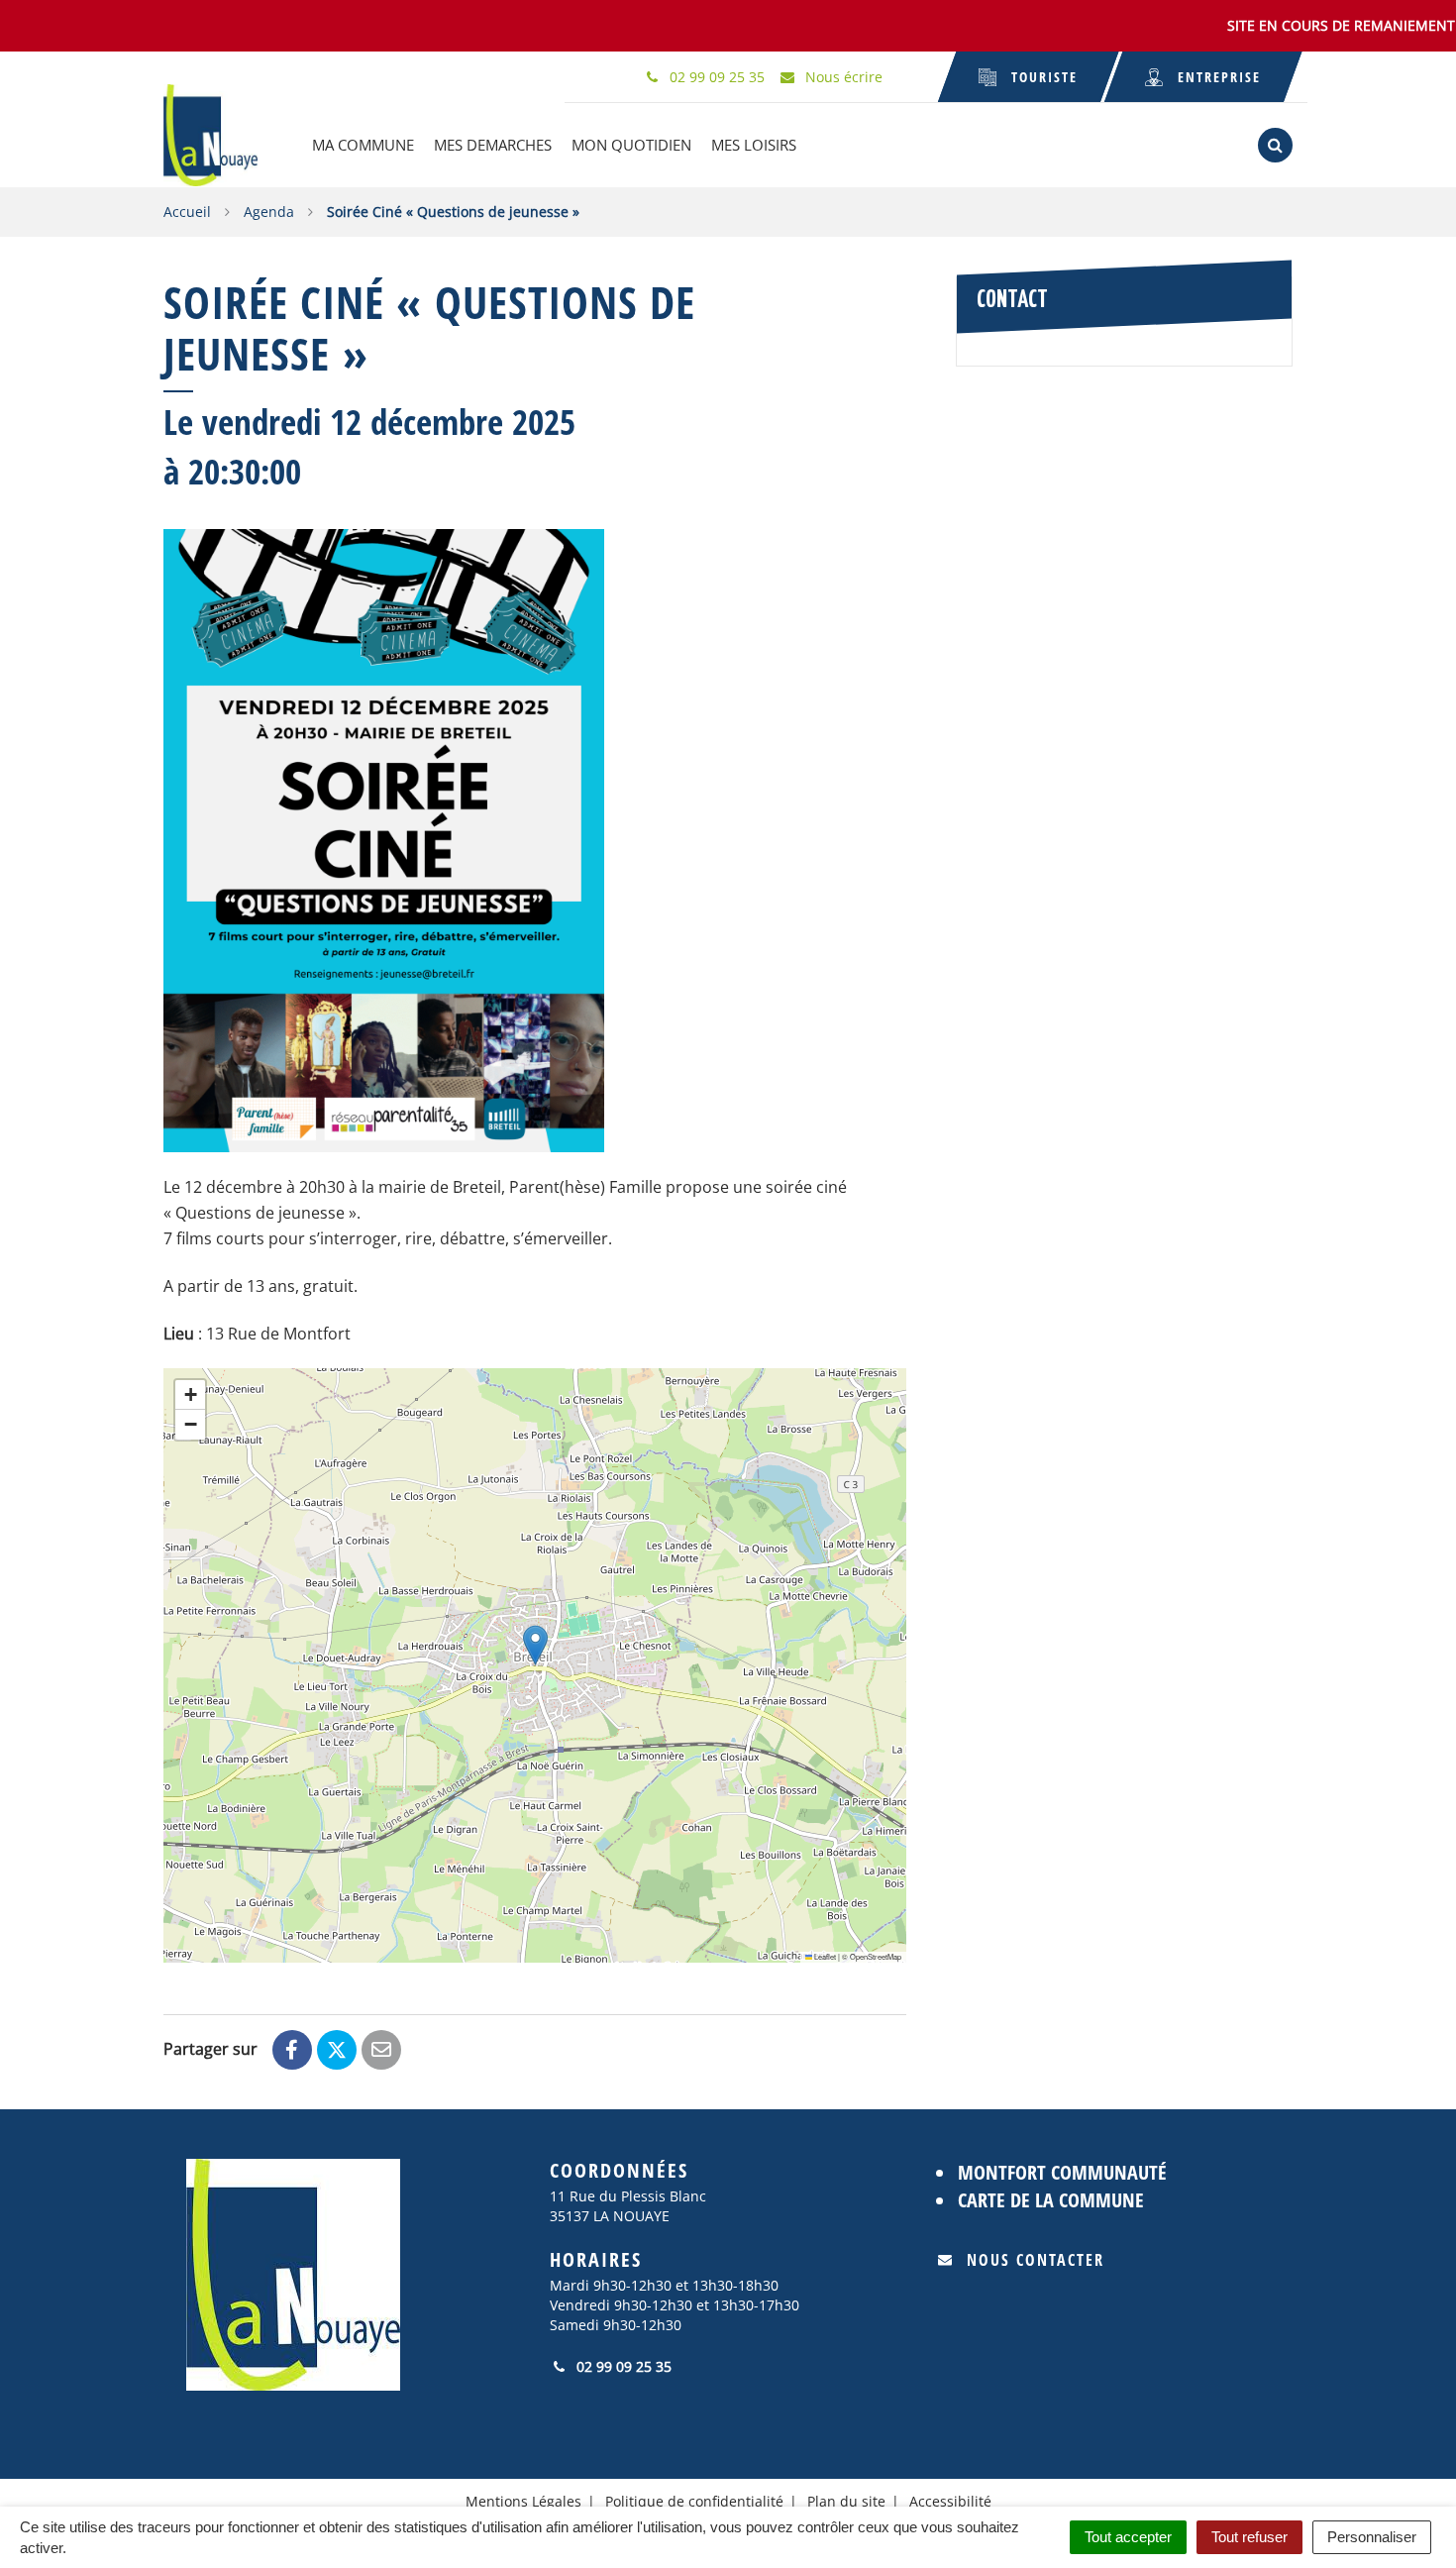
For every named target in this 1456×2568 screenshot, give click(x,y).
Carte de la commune (1051, 2200)
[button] (535, 1645)
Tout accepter (1128, 2537)
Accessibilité (950, 2501)
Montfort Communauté (1062, 2172)
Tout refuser (1249, 2537)
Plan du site (846, 2501)
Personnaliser (1372, 2537)
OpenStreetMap (876, 1956)
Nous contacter (1036, 2260)
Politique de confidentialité (694, 2501)
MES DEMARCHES (493, 145)
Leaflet (824, 1956)
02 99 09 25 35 (622, 2366)
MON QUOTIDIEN (631, 145)
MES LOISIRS (754, 145)
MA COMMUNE (363, 145)
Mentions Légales (523, 2501)
